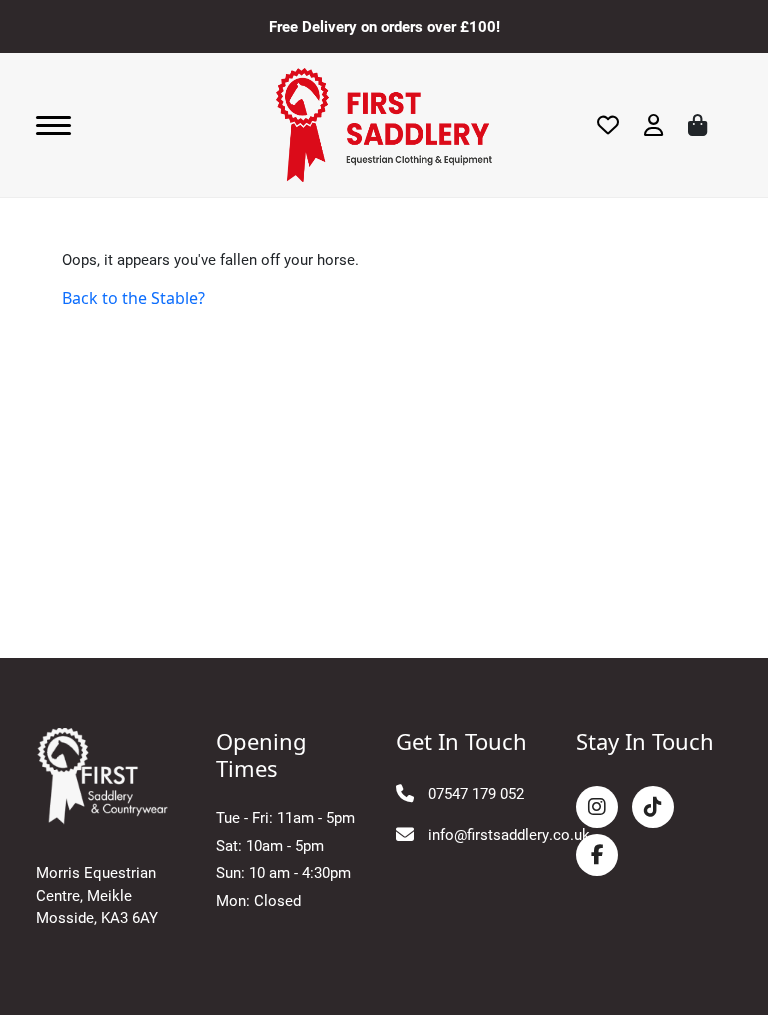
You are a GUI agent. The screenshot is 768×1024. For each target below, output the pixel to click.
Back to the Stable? (133, 298)
